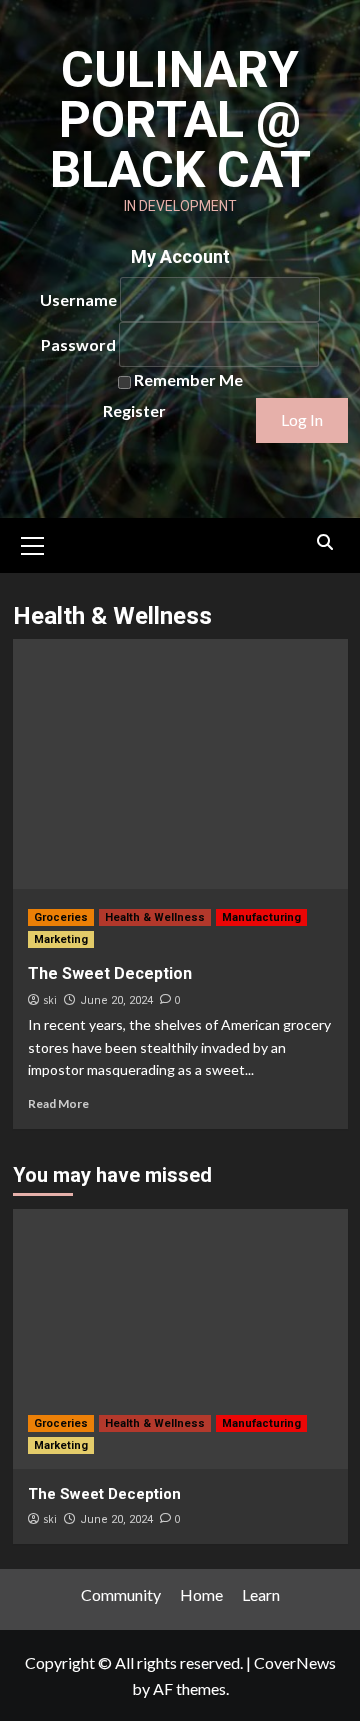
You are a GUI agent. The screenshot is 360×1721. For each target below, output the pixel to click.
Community (121, 1594)
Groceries (61, 917)
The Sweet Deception (110, 973)
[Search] (325, 542)
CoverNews (295, 1662)
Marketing (61, 939)
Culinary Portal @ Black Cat (180, 120)
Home (201, 1594)
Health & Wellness (155, 917)
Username (78, 299)
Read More (58, 1103)
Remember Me (188, 379)
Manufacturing (261, 917)
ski (50, 1000)
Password (78, 344)
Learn (261, 1594)
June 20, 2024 (116, 1000)
